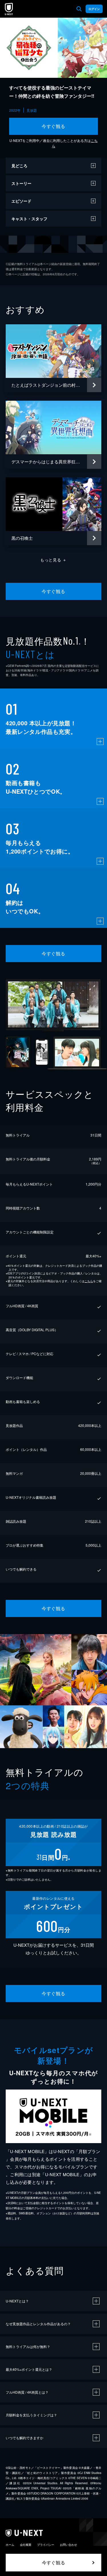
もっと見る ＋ (53, 560)
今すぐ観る (53, 126)
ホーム (10, 2545)
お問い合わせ (68, 2545)
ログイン (94, 9)
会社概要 (26, 2545)
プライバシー (46, 2545)
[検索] (79, 9)
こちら (89, 1281)
